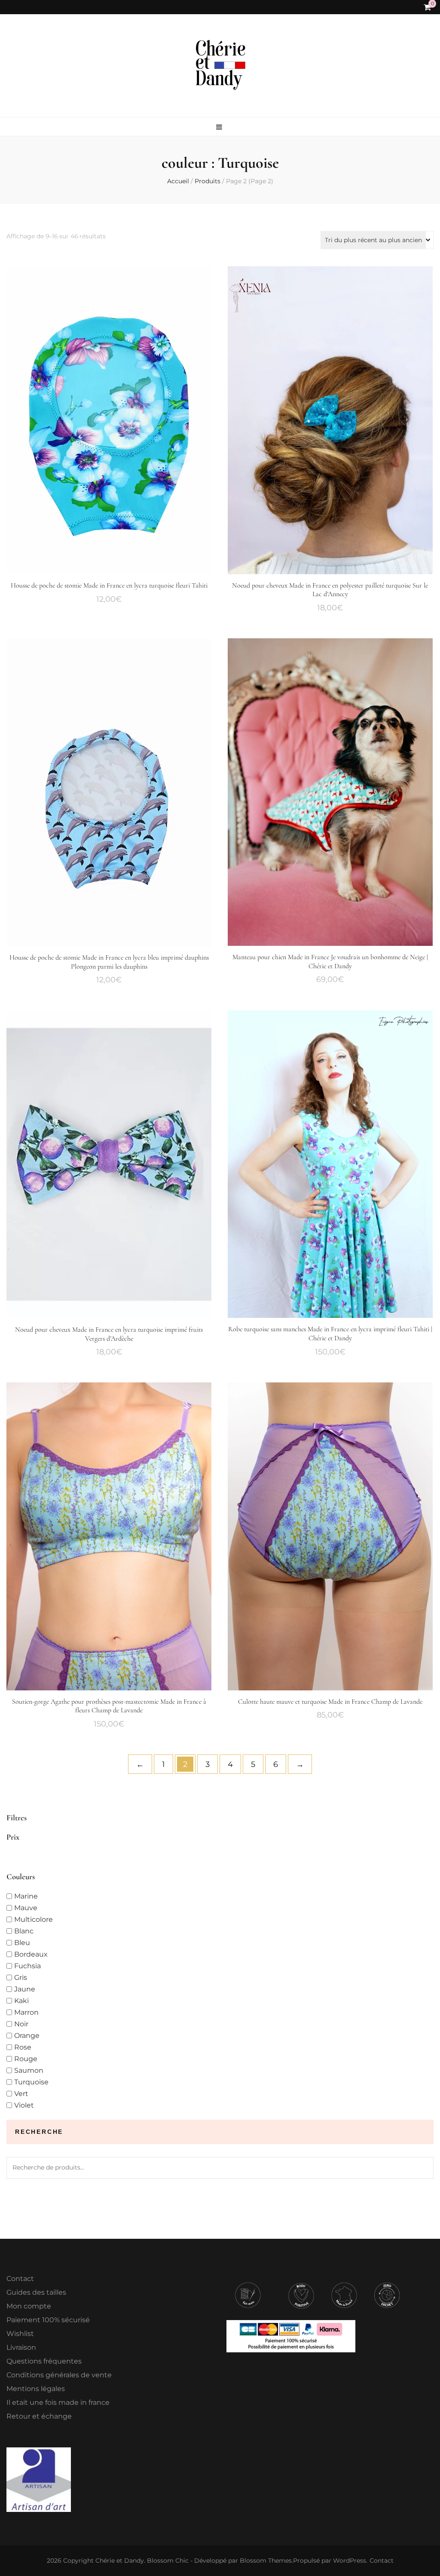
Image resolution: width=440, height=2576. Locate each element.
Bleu (22, 1943)
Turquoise (31, 2082)
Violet (24, 2105)
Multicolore (34, 1919)
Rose (23, 2047)
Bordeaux (31, 1954)
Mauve (26, 1908)
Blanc (24, 1931)
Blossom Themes (266, 2561)
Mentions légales (36, 2389)
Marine (26, 1896)
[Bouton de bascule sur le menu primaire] (220, 127)
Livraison (21, 2347)
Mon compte (29, 2306)
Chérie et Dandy (120, 2561)
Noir (21, 2024)
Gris (21, 1977)
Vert (21, 2094)
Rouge (26, 2059)
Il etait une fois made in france (58, 2402)
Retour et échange (39, 2416)
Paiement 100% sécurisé (48, 2320)
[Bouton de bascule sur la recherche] (413, 8)
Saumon (29, 2070)
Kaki (21, 2001)
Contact (20, 2279)
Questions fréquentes (44, 2361)
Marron (26, 2012)
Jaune (25, 1989)
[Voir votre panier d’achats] (427, 7)
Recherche (423, 2168)
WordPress (350, 2561)
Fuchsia (27, 1966)
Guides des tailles (36, 2292)
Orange (27, 2036)
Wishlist (20, 2334)
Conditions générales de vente (59, 2375)
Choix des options (109, 419)
